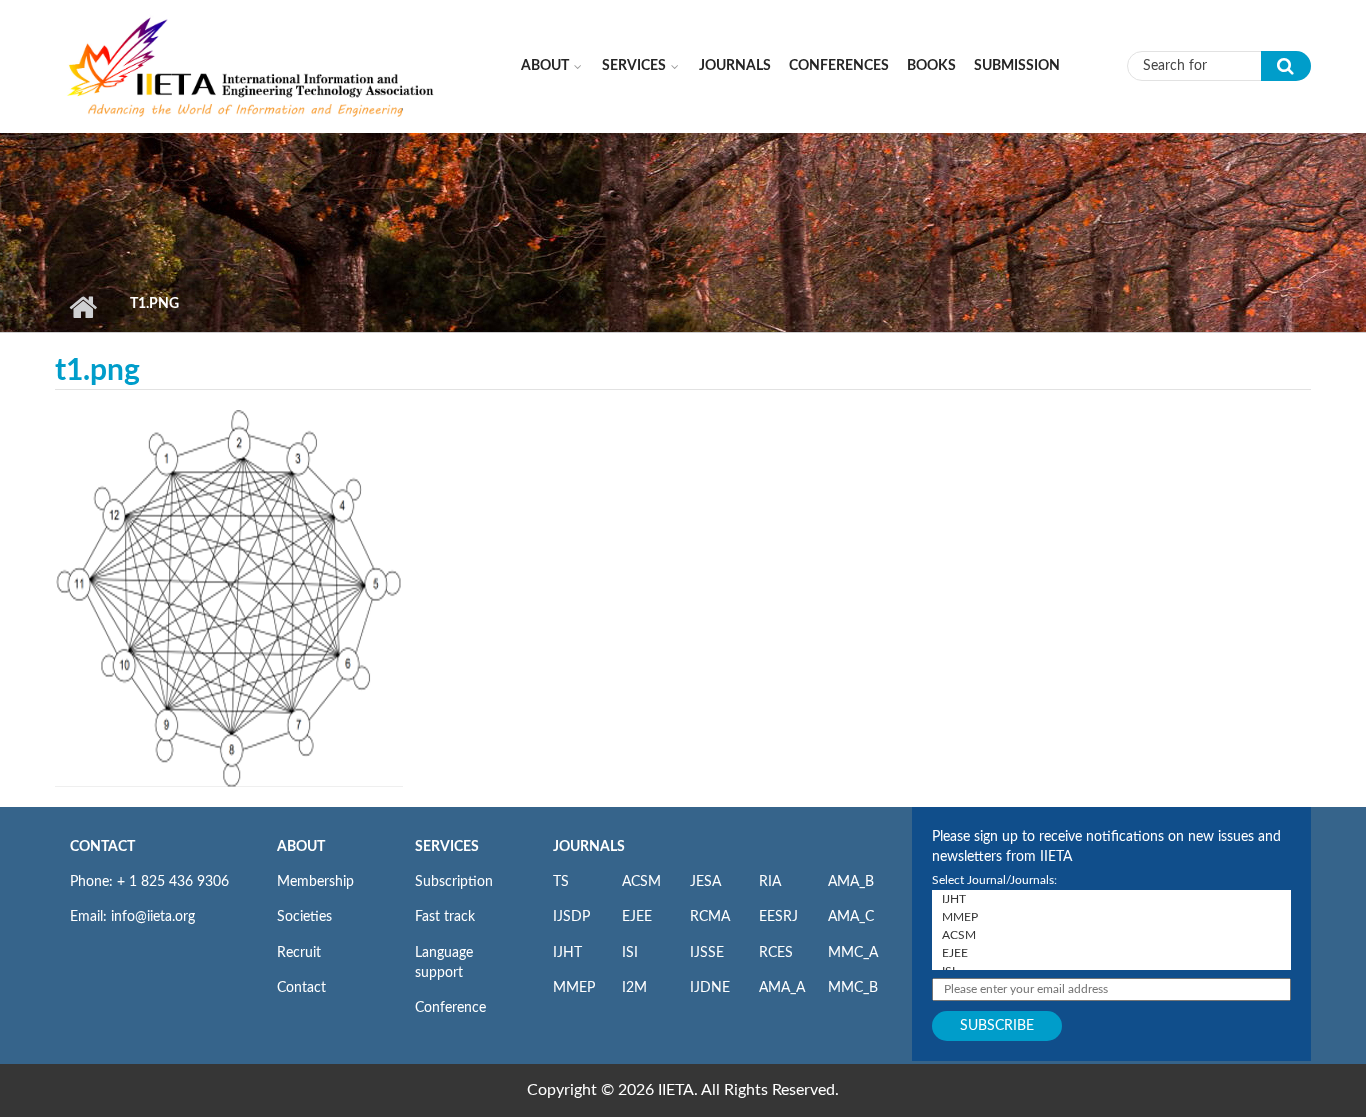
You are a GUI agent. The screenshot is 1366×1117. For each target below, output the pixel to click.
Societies (304, 917)
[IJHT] (1111, 899)
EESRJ (778, 917)
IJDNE (710, 988)
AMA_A (782, 988)
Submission (1017, 66)
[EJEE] (1111, 953)
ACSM (641, 882)
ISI (630, 953)
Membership (315, 882)
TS (561, 882)
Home (82, 307)
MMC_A (853, 953)
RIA (770, 882)
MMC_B (853, 988)
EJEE (637, 917)
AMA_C (851, 917)
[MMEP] (1111, 917)
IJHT (567, 953)
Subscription (454, 882)
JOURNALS (589, 847)
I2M (634, 988)
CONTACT (102, 847)
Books (931, 66)
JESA (705, 882)
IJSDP (571, 917)
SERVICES (447, 847)
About (545, 66)
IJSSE (707, 953)
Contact (301, 988)
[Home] (252, 65)
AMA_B (851, 882)
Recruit (299, 953)
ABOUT (301, 847)
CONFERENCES (839, 66)
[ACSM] (1111, 935)
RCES (776, 953)
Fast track (445, 917)
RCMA (710, 917)
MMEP (574, 988)
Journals (735, 66)
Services (634, 66)
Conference (450, 1008)
